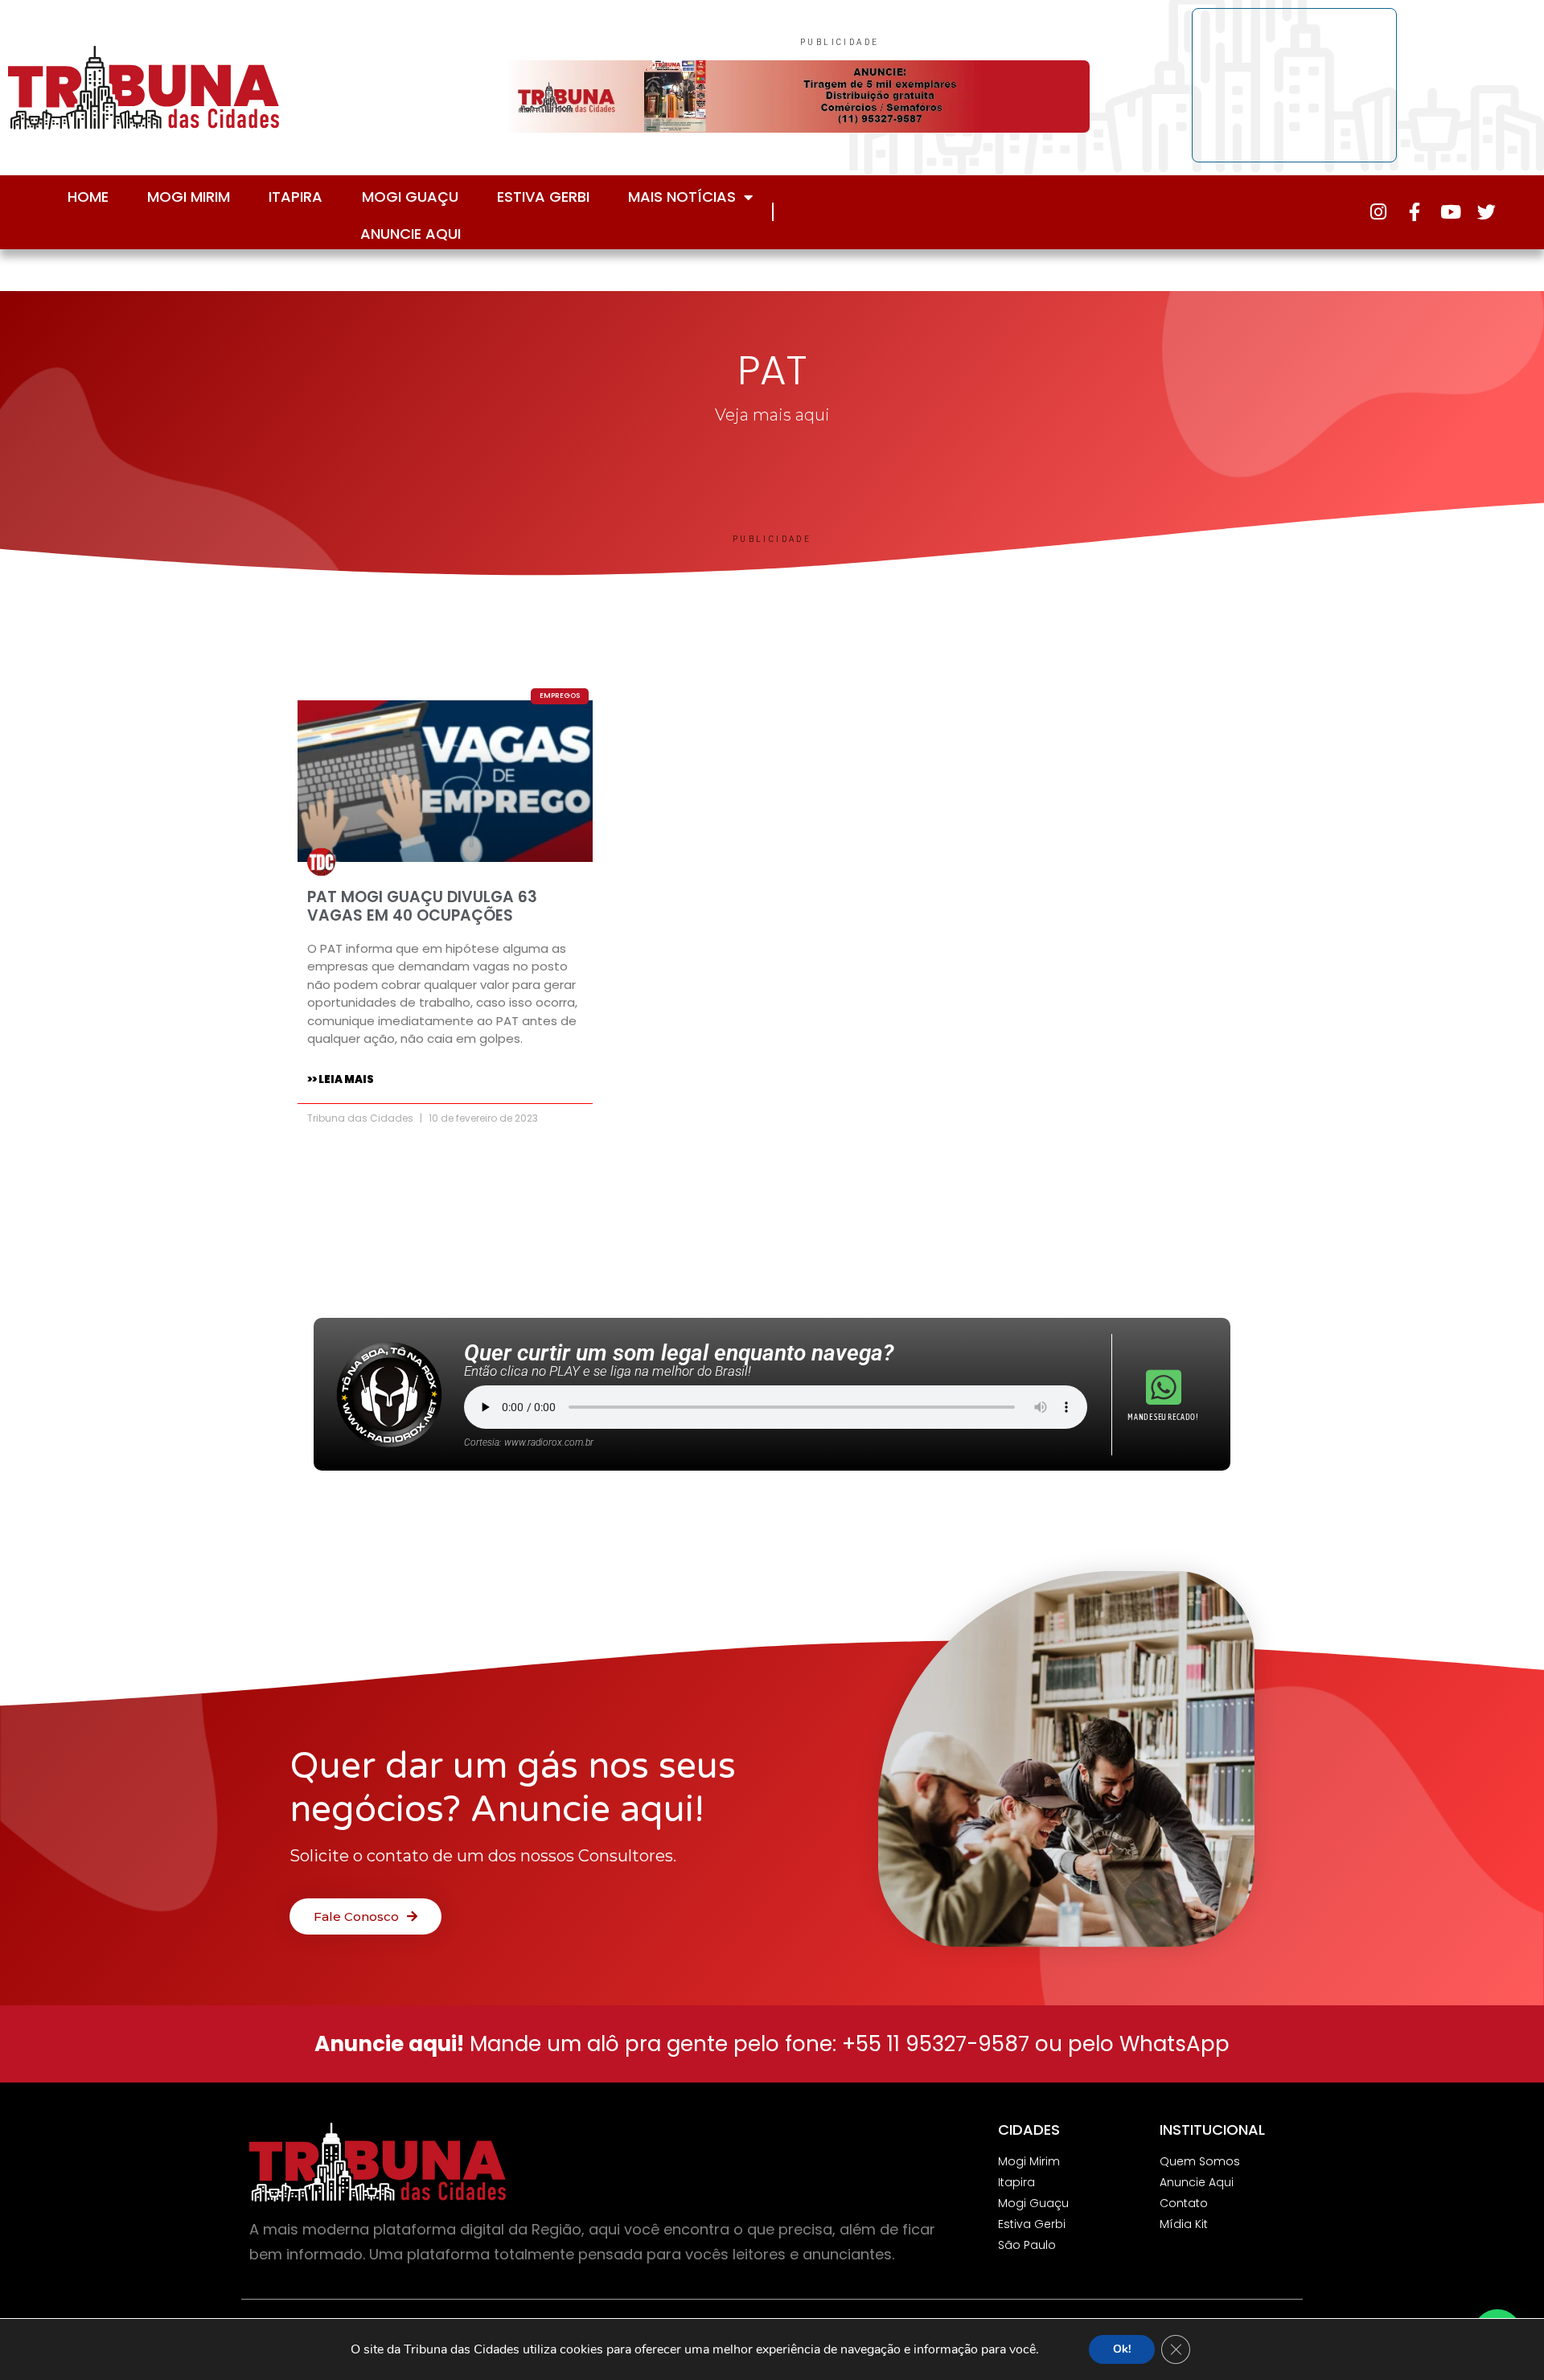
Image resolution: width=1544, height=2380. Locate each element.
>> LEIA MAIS (341, 1079)
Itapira (296, 197)
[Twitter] (1487, 212)
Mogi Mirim (189, 197)
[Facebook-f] (1414, 212)
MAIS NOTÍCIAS (682, 197)
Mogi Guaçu (410, 197)
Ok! (1122, 2349)
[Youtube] (1450, 212)
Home (88, 197)
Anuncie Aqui (411, 234)
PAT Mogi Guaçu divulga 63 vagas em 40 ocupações (422, 906)
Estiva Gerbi (543, 197)
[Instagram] (1378, 212)
